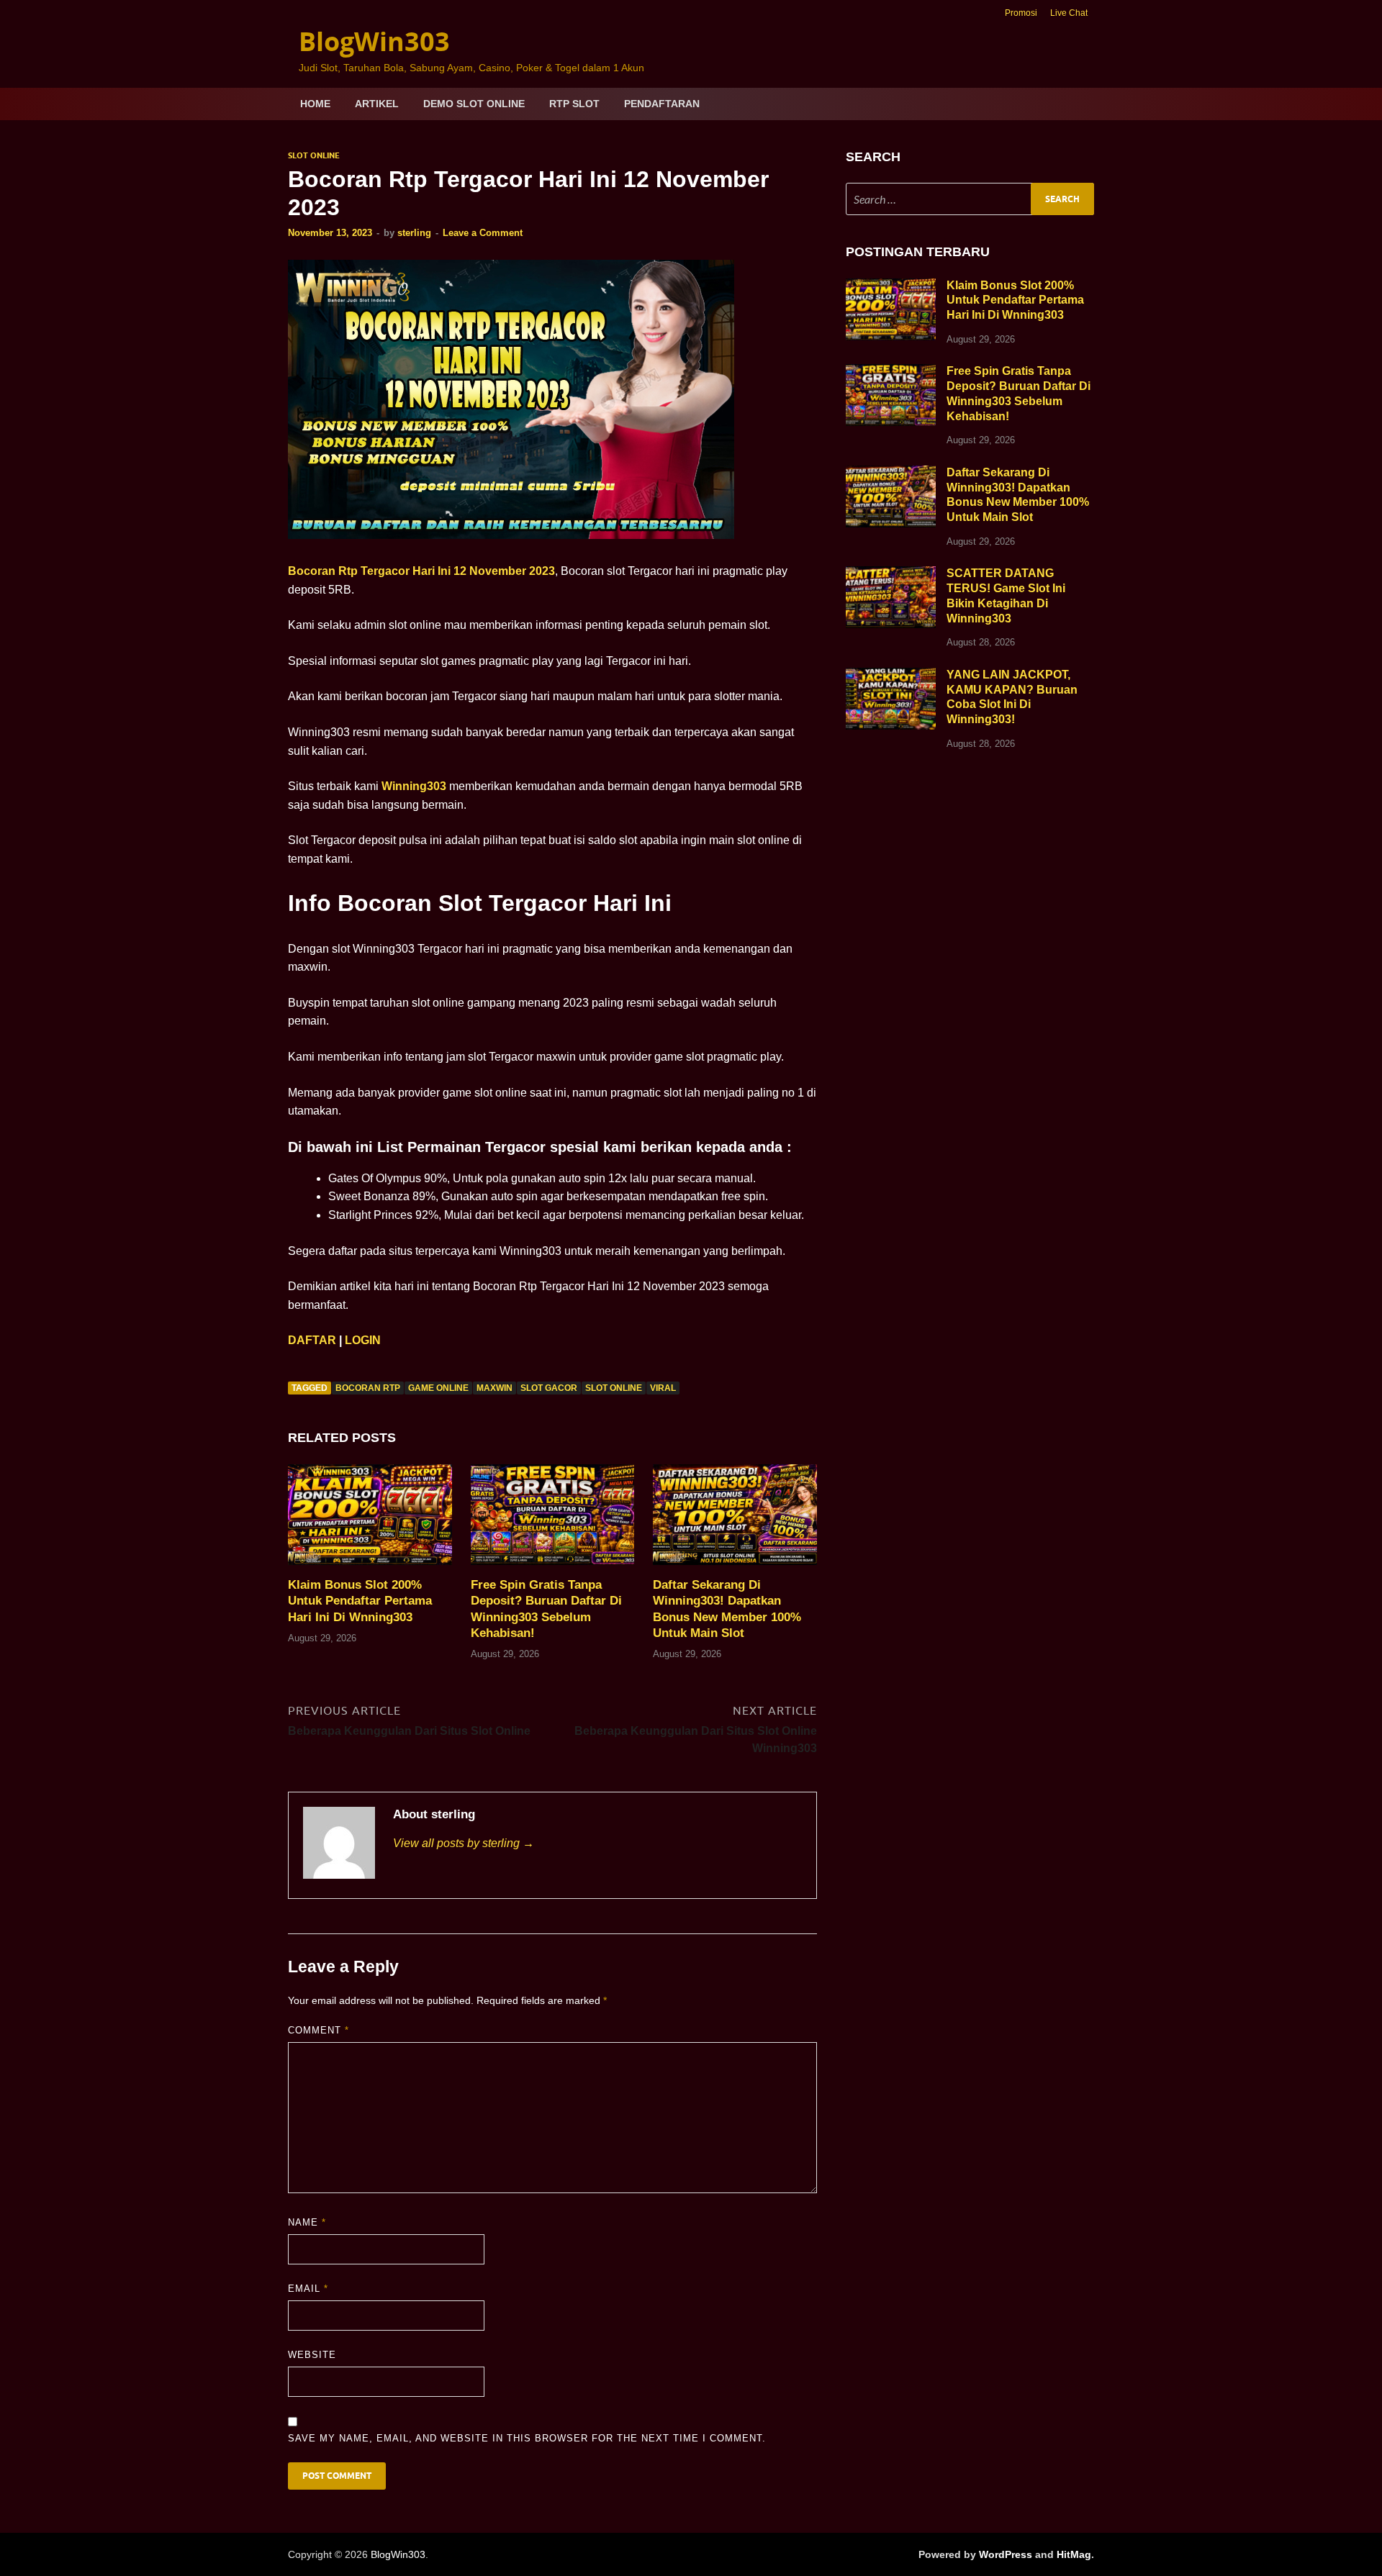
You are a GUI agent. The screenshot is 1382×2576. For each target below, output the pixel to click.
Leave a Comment (483, 233)
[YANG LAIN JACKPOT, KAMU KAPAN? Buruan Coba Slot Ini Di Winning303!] (891, 676)
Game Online (438, 1388)
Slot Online (314, 155)
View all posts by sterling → (464, 1843)
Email (308, 2289)
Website (312, 2355)
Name (307, 2222)
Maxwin (494, 1388)
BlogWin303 (374, 41)
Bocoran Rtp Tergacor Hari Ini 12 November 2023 (421, 571)
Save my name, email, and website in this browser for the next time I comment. (527, 2438)
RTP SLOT (574, 104)
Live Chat (1069, 13)
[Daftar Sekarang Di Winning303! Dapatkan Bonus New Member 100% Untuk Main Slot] (735, 1520)
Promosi (1021, 13)
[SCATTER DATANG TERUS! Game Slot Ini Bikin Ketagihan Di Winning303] (891, 575)
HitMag (1074, 2554)
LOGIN (363, 1340)
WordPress (1006, 2554)
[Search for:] (970, 199)
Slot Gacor (549, 1388)
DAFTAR (312, 1340)
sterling (414, 233)
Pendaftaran (662, 104)
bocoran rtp (368, 1388)
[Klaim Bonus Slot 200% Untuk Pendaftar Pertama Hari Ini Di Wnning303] (370, 1520)
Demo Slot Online (474, 104)
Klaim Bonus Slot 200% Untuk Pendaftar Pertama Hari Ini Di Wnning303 (360, 1601)
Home (315, 104)
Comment (319, 2030)
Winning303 (414, 786)
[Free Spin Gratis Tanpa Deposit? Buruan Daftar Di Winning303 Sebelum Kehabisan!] (553, 1520)
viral (663, 1388)
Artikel (377, 104)
